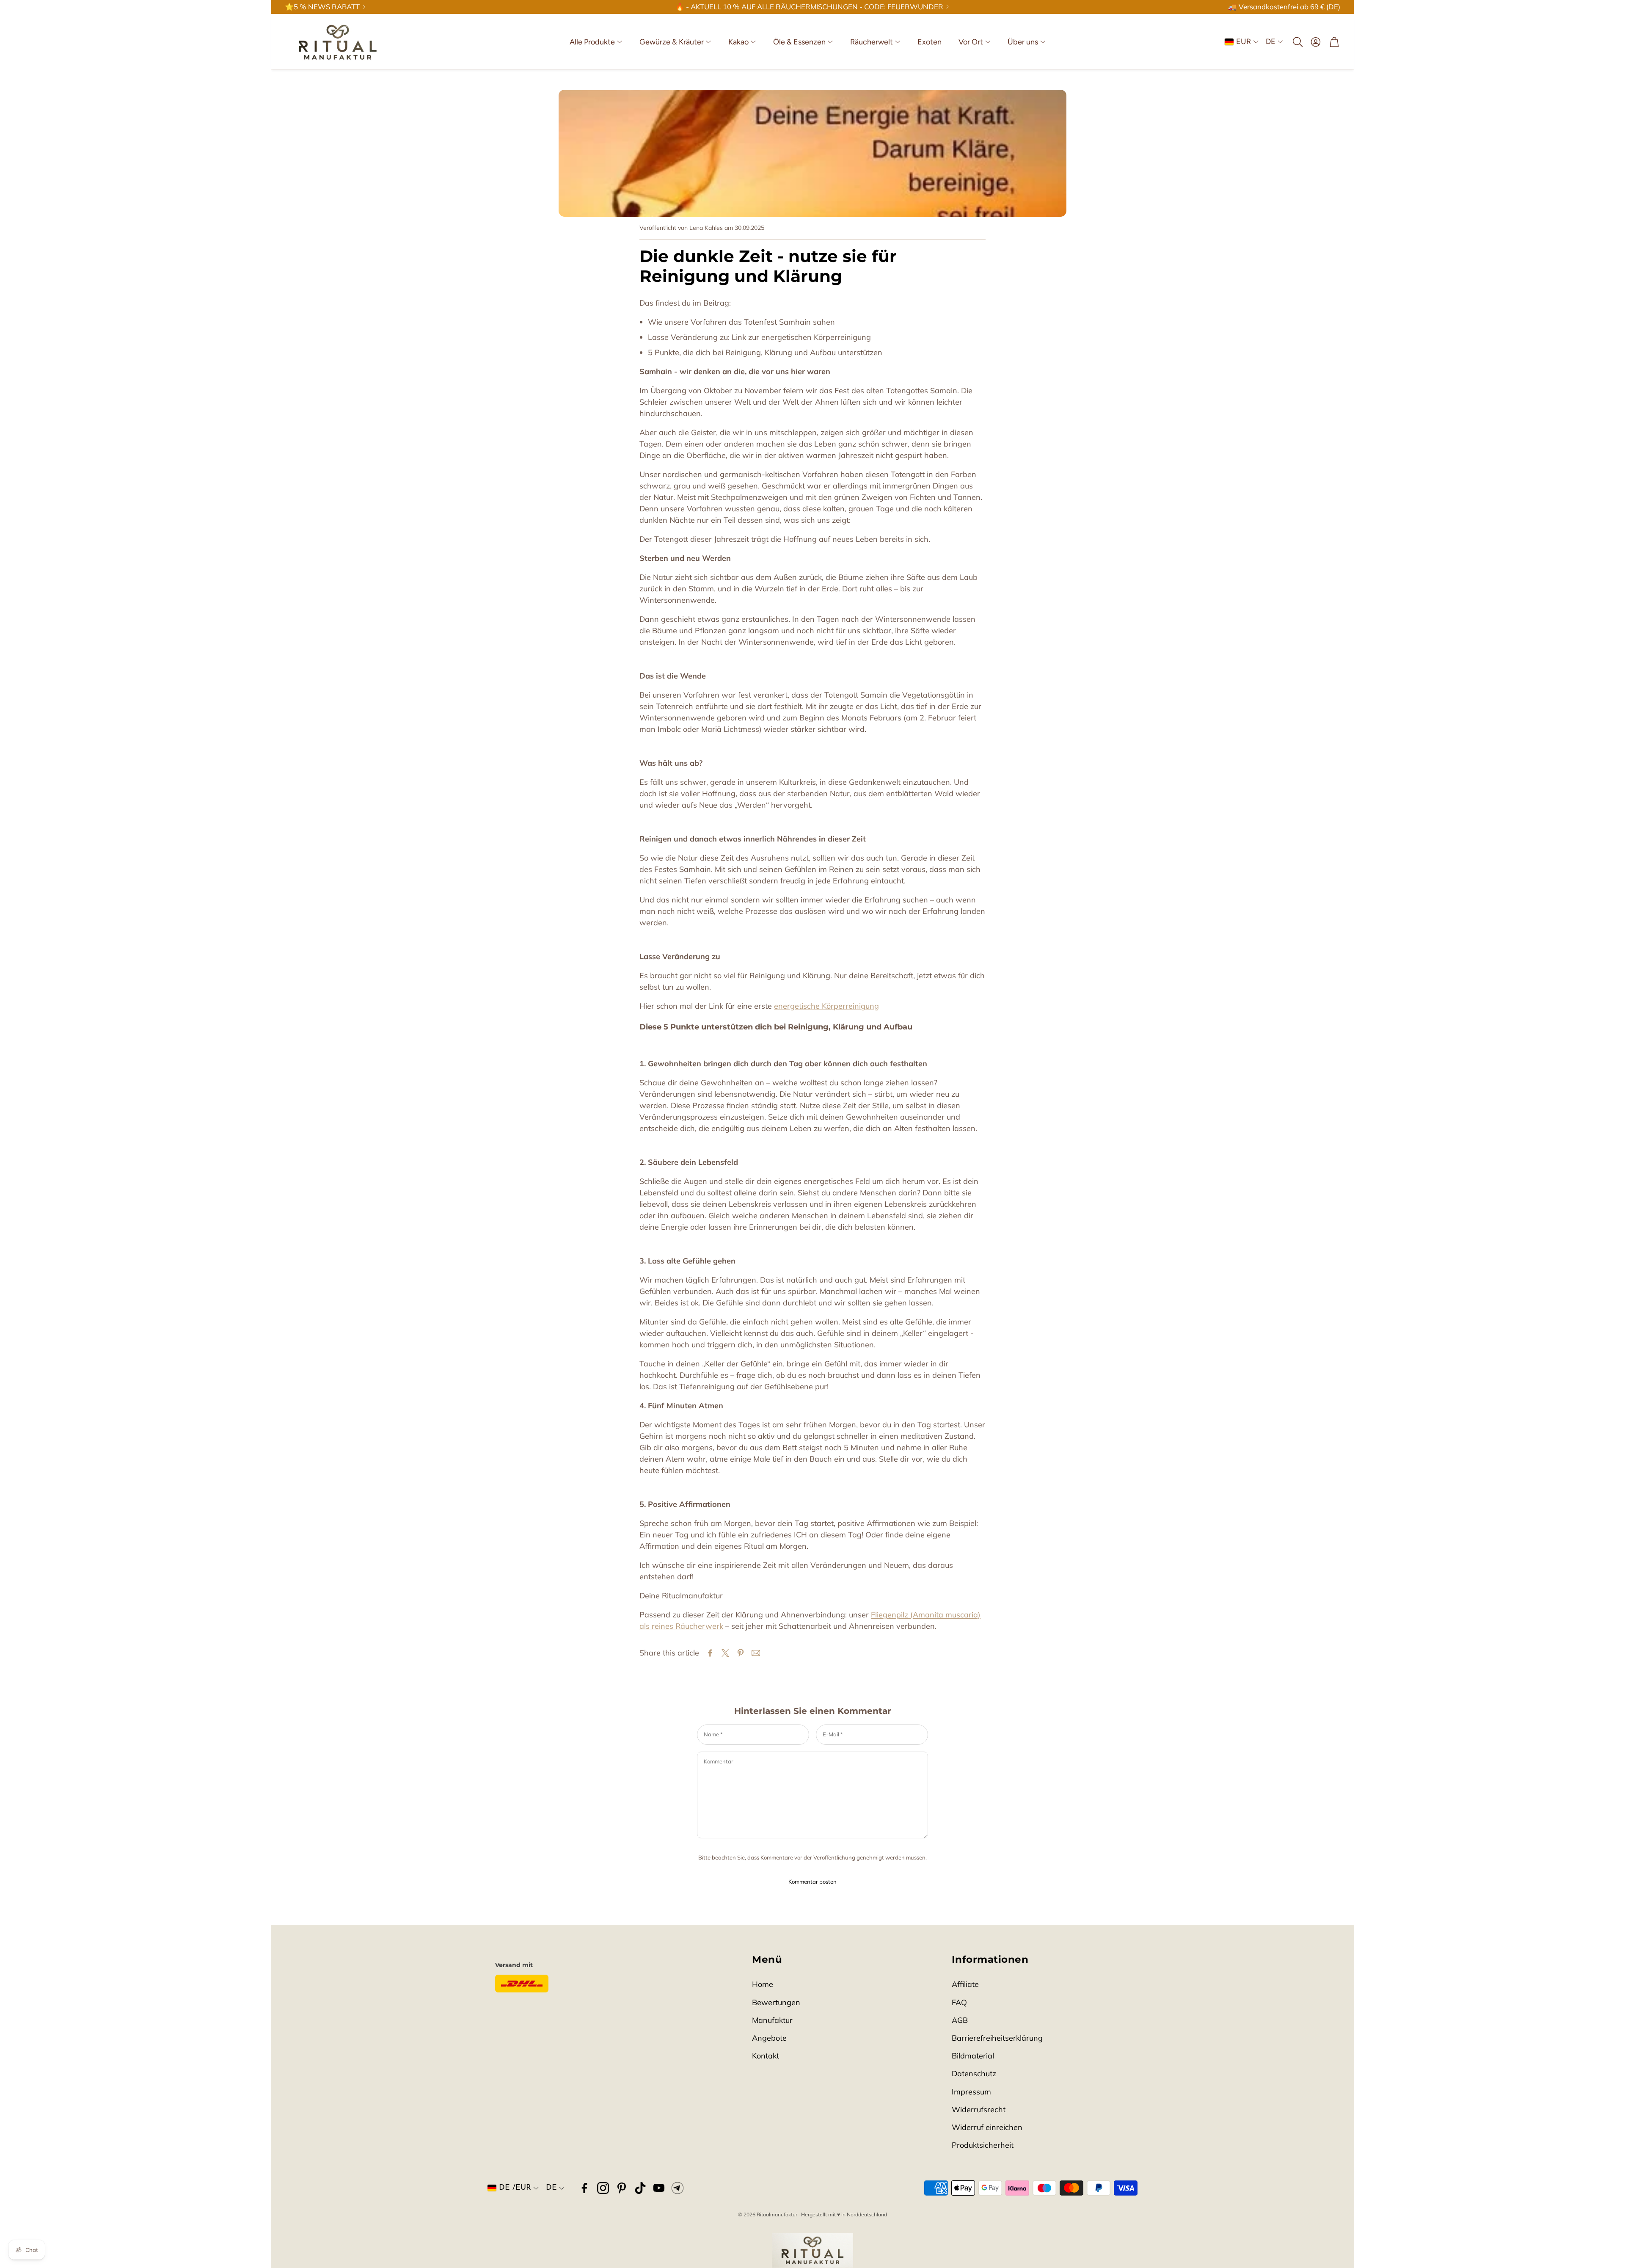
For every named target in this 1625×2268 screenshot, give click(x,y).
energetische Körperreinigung (826, 1006)
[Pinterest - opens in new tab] (622, 2188)
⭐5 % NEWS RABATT (322, 7)
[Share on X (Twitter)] (725, 1653)
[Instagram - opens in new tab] (603, 2188)
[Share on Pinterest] (741, 1653)
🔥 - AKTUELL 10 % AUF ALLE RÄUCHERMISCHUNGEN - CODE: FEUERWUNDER (809, 7)
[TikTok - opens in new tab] (640, 2188)
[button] (1297, 42)
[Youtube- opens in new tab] (659, 2188)
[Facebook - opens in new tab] (584, 2188)
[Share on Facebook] (710, 1653)
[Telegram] (678, 2188)
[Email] (756, 1653)
